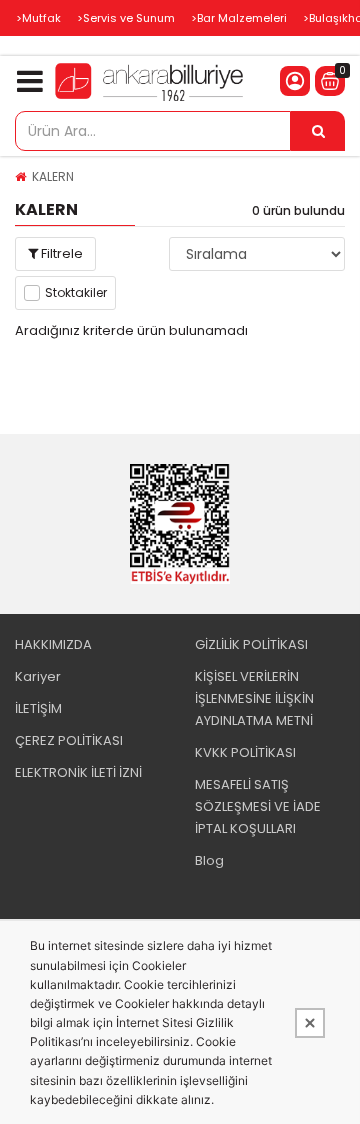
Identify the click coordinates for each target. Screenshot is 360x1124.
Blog (209, 860)
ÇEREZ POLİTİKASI (69, 740)
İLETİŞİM (38, 708)
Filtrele (60, 253)
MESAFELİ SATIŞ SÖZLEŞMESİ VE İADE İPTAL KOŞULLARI (258, 806)
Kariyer (38, 676)
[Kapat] (310, 1023)
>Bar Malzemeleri (239, 18)
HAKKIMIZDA (53, 644)
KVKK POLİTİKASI (245, 752)
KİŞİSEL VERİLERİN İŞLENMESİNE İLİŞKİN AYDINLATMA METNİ (254, 698)
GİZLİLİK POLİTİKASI (251, 644)
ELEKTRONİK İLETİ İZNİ (78, 772)
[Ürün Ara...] (318, 131)
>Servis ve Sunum (126, 18)
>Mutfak (38, 18)
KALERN (53, 176)
